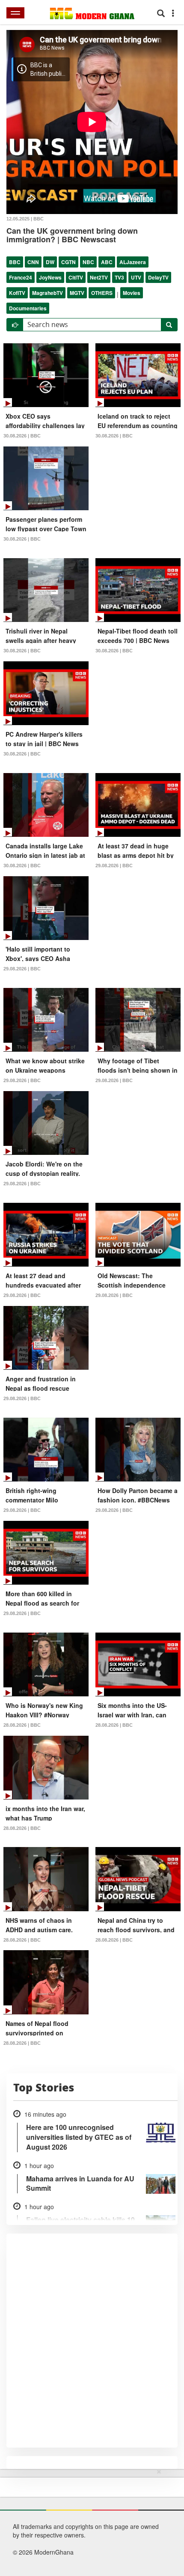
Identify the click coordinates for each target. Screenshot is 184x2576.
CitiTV (76, 277)
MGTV (77, 293)
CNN (33, 262)
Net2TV (99, 277)
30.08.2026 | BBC (22, 436)
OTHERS (102, 293)
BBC (15, 262)
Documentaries (28, 308)
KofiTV (17, 293)
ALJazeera (133, 262)
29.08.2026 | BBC (114, 866)
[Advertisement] (89, 2521)
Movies (132, 293)
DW (50, 262)
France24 (21, 277)
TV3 (119, 277)
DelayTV (158, 277)
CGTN (68, 262)
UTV (136, 277)
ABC (107, 262)
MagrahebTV (47, 293)
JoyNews (50, 277)
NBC (88, 262)
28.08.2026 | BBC (22, 1725)
